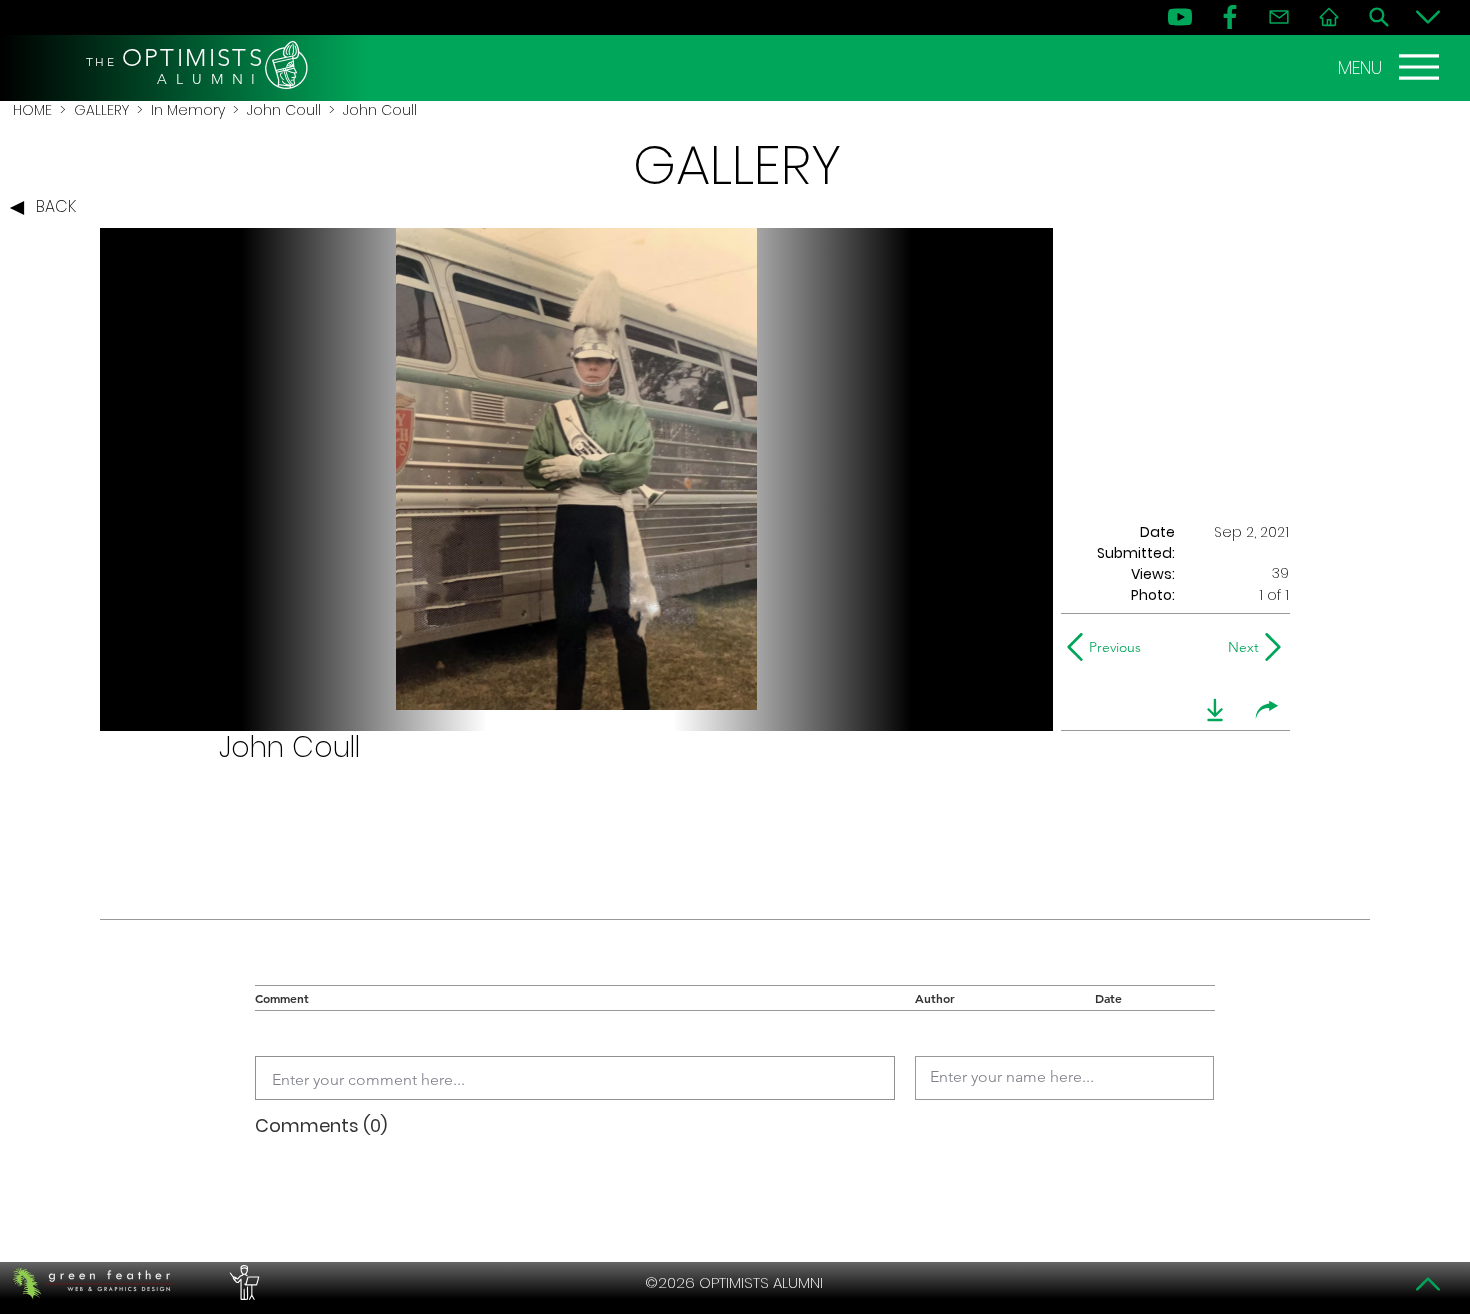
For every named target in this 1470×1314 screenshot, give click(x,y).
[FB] (1230, 17)
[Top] (1428, 1284)
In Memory (188, 110)
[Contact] (1279, 17)
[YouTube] (1180, 17)
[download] (1215, 710)
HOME (32, 110)
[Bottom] (1428, 17)
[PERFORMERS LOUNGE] (242, 1283)
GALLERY (101, 110)
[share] (1267, 710)
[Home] (1329, 17)
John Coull (284, 110)
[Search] (1379, 17)
